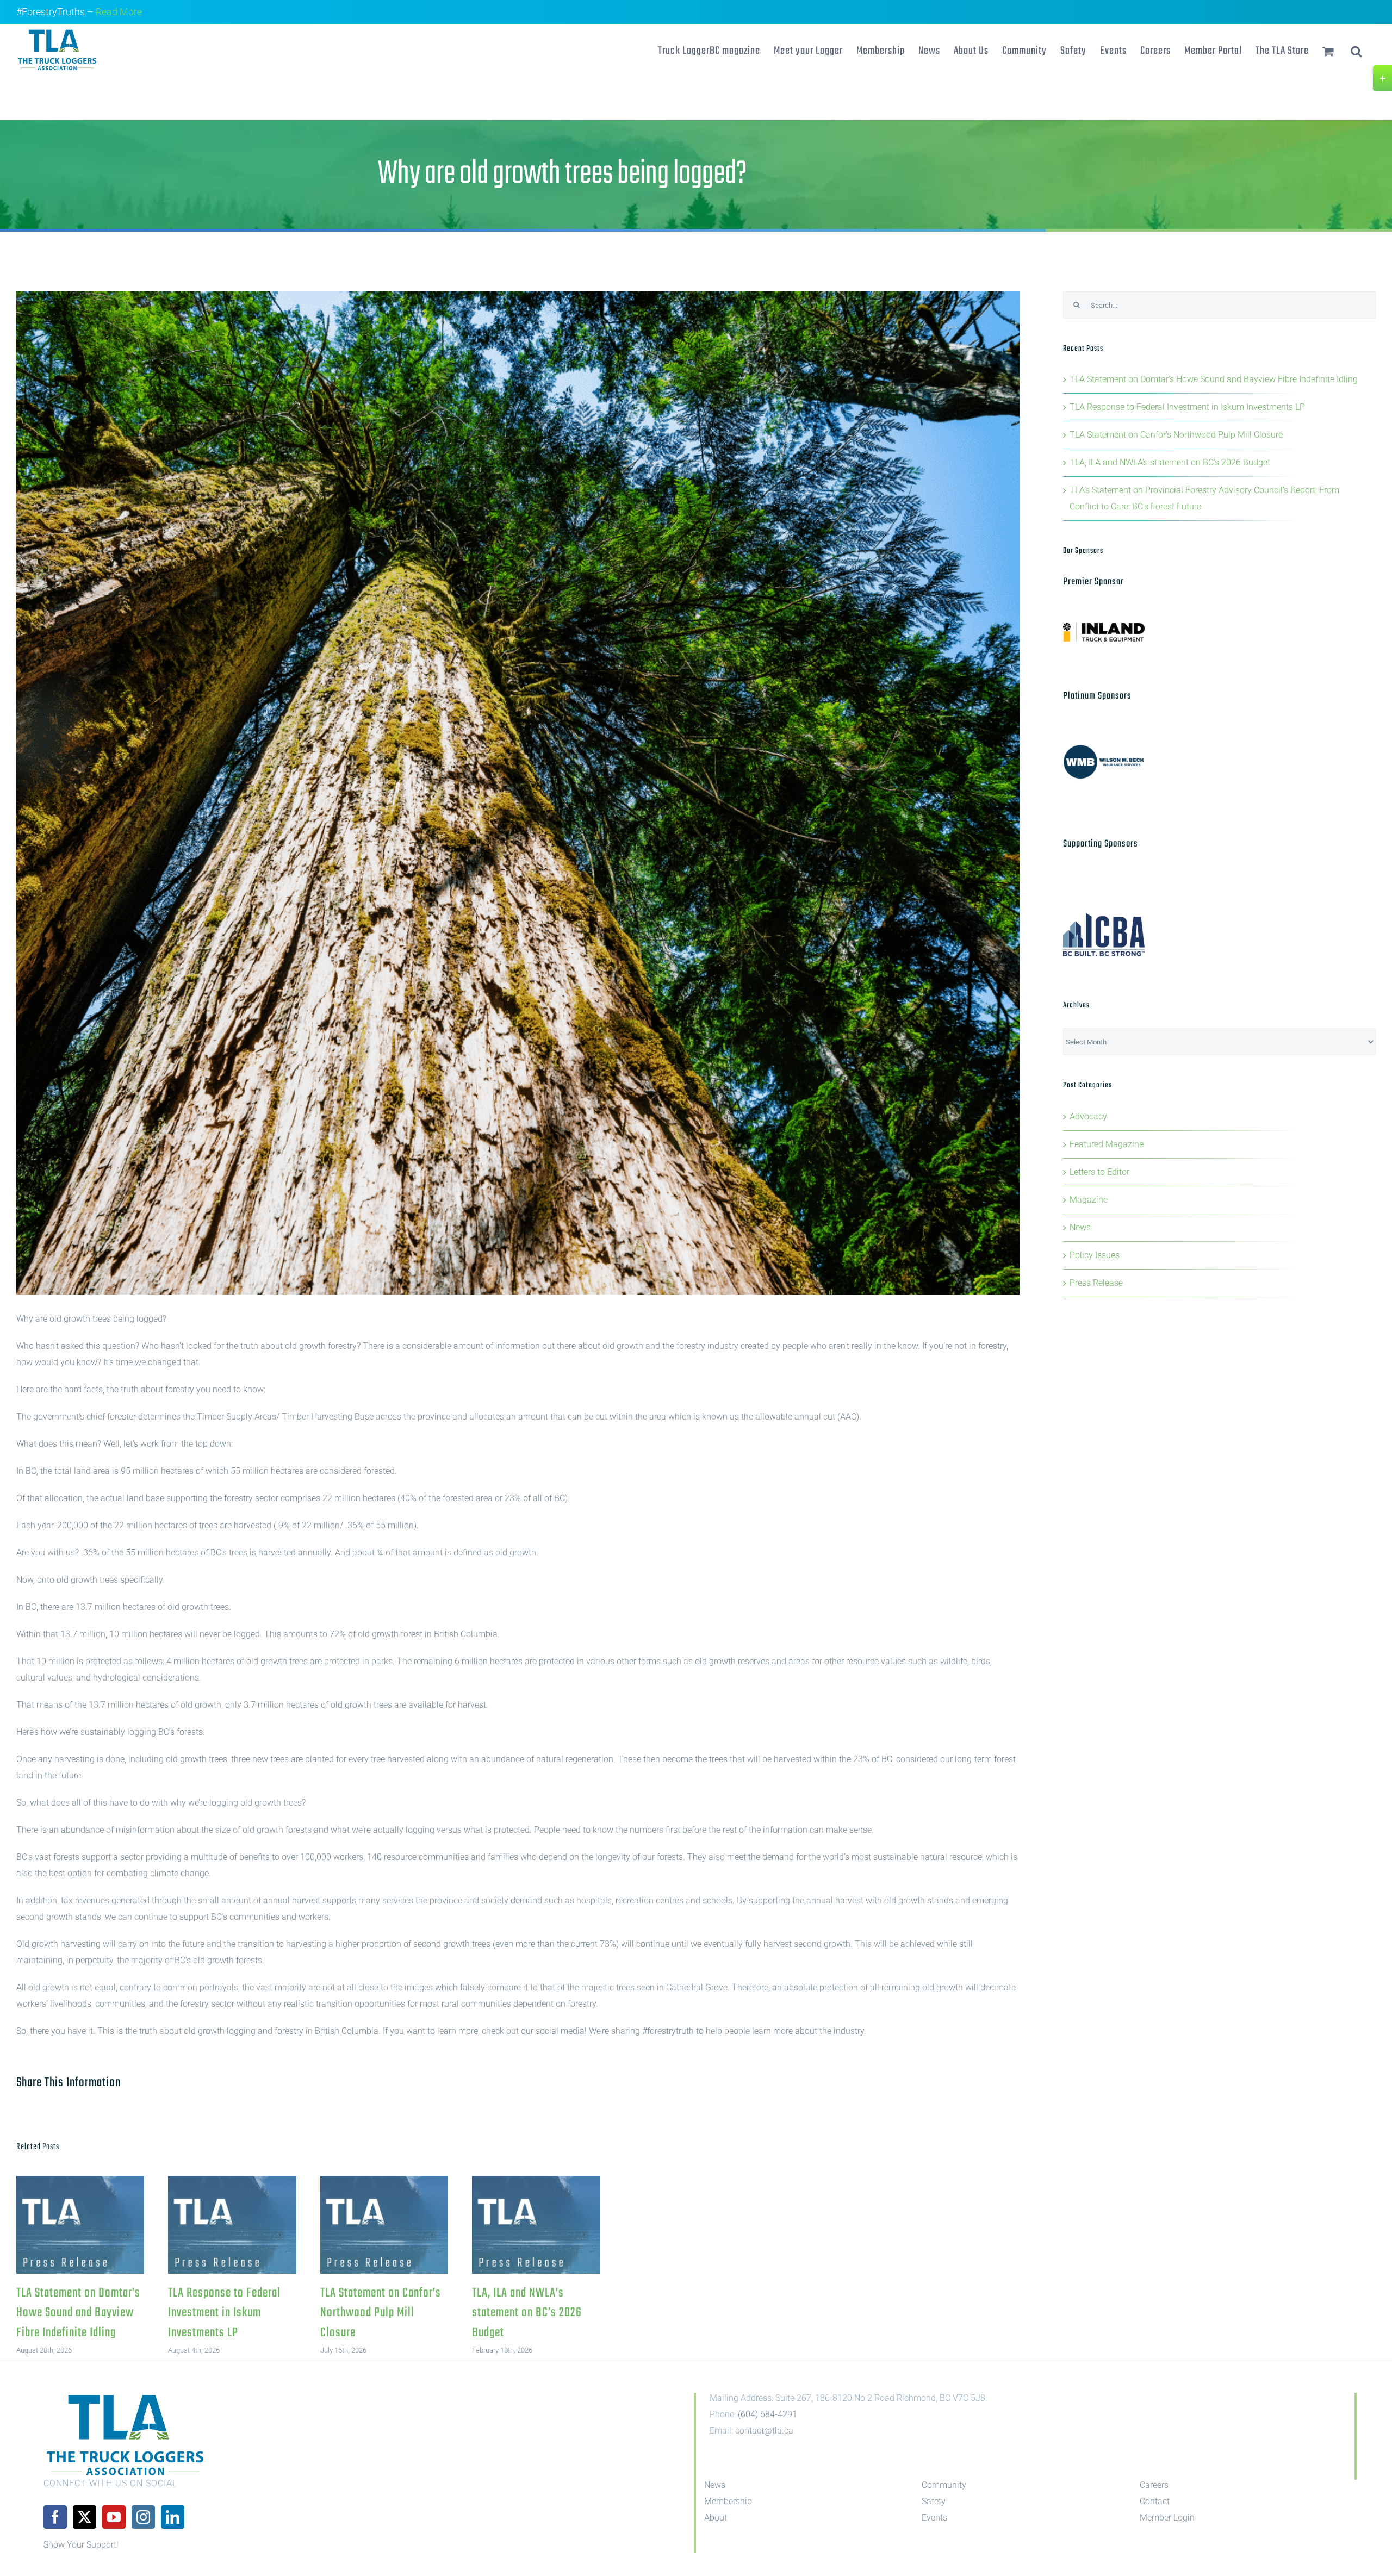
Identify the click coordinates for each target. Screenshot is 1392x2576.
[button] (1356, 50)
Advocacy (1088, 1116)
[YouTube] (114, 2517)
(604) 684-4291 (768, 2414)
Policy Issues (1095, 1255)
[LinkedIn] (173, 2517)
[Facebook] (55, 2517)
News (1080, 1227)
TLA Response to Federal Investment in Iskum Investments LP (232, 2225)
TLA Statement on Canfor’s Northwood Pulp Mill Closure (384, 2225)
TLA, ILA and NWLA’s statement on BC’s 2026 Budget (536, 2225)
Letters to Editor (1099, 1172)
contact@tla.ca (764, 2431)
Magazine (1089, 1200)
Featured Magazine (1107, 1144)
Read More (119, 12)
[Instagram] (143, 2517)
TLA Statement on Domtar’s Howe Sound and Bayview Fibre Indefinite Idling (80, 2225)
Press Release (1096, 1283)
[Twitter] (85, 2517)
